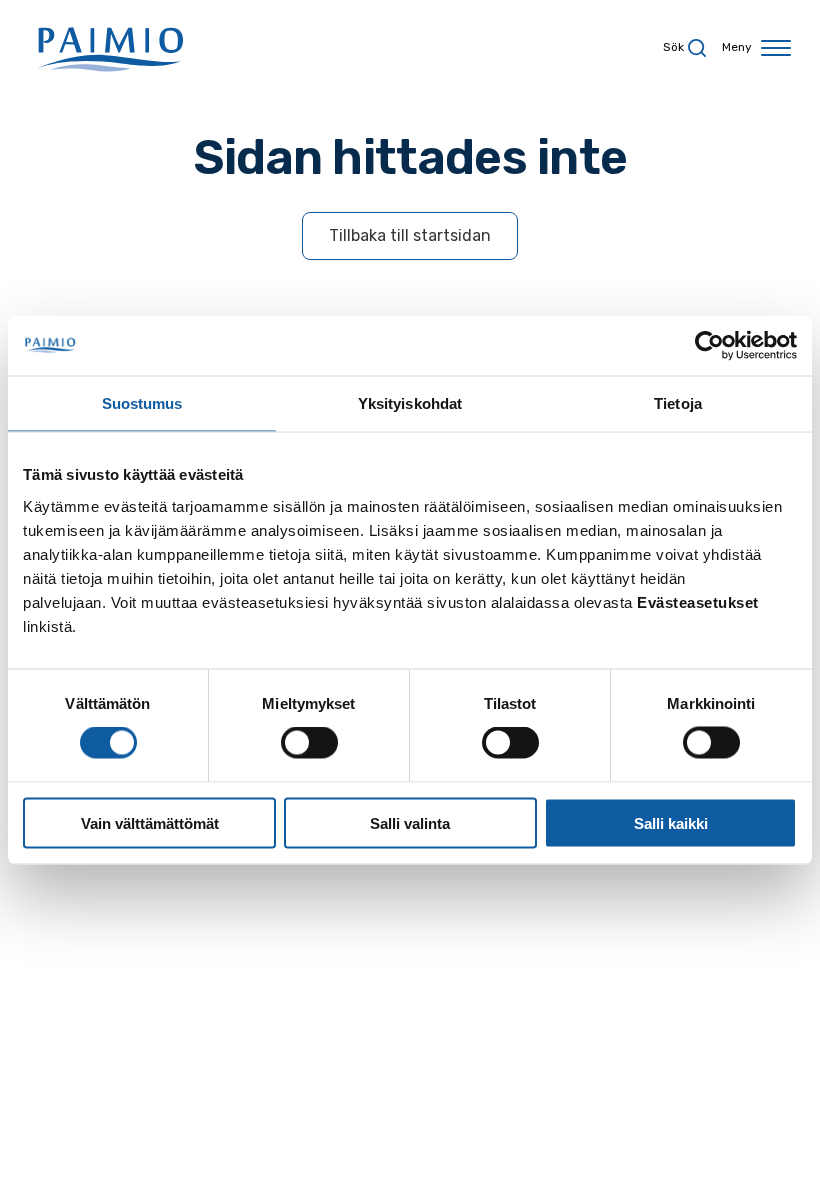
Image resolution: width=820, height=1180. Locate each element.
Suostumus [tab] (142, 403)
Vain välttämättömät (150, 822)
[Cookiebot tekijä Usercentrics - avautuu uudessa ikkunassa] (709, 346)
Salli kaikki (671, 822)
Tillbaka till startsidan (410, 235)
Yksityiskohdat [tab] (410, 403)
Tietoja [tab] (678, 403)
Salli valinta (410, 822)
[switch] (309, 743)
